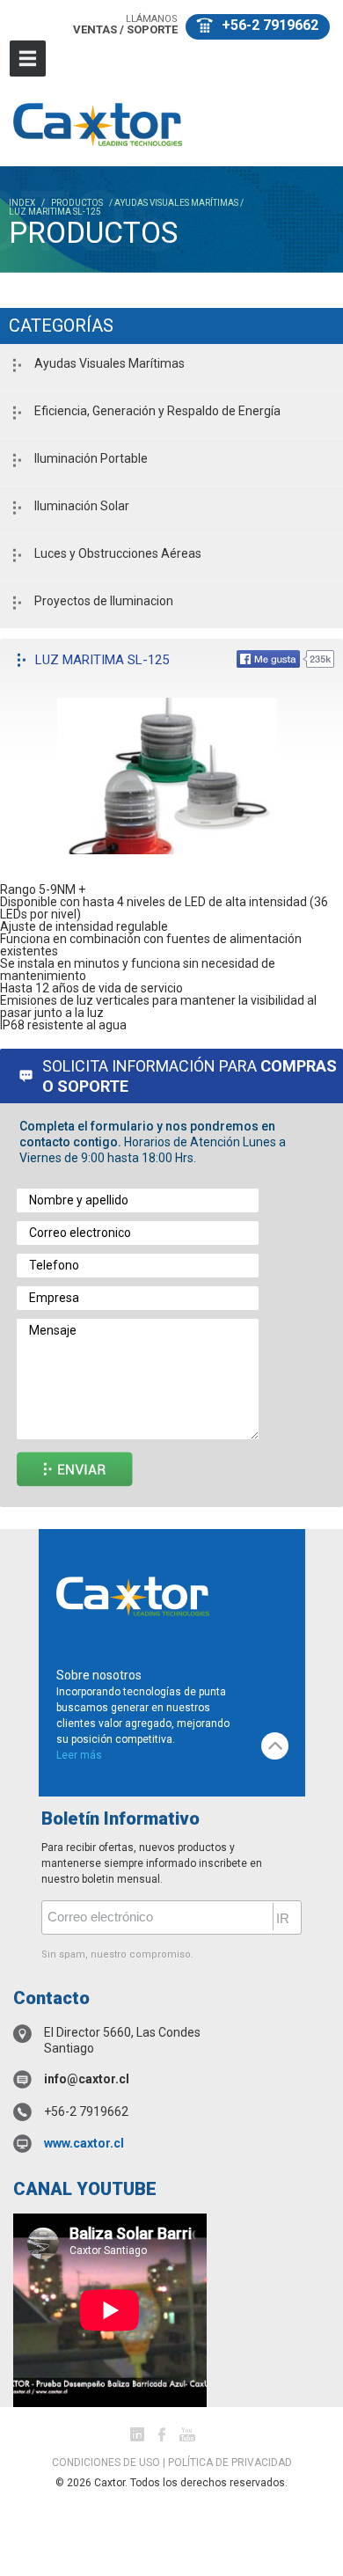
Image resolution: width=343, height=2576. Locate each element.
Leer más (79, 1755)
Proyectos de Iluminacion (104, 601)
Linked (137, 2434)
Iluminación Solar (82, 506)
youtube (187, 2434)
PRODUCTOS (77, 203)
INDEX (22, 203)
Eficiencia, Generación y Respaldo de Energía (157, 411)
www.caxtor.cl (84, 2143)
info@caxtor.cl (87, 2079)
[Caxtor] (98, 123)
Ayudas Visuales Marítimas (109, 363)
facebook (162, 2434)
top (275, 1746)
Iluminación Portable (91, 458)
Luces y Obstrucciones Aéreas (118, 553)
